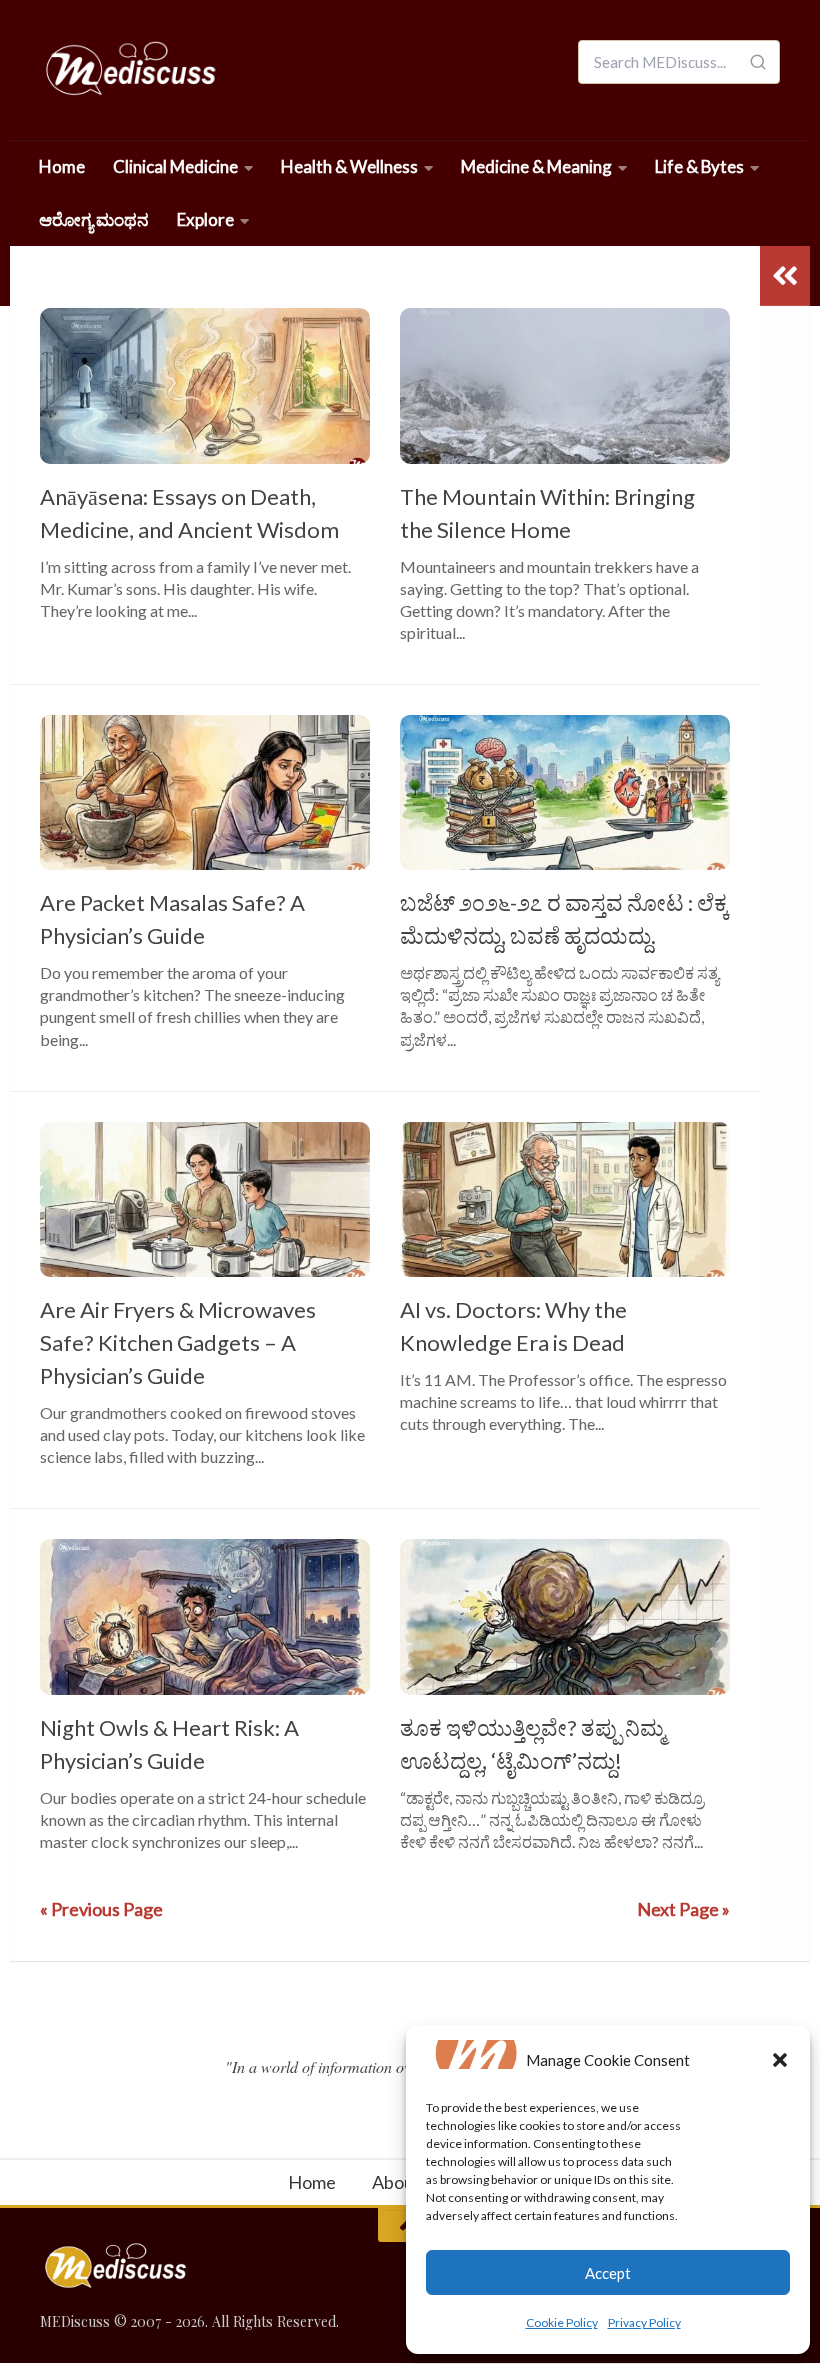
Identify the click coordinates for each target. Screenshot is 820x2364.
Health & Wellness (349, 166)
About (396, 2182)
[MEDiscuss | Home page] (129, 70)
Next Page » (683, 1909)
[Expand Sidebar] (785, 276)
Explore (205, 219)
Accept (608, 2273)
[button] (780, 2060)
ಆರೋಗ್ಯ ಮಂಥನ (94, 219)
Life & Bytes (699, 166)
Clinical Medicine (175, 166)
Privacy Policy (644, 2322)
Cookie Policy (562, 2322)
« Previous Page (101, 1909)
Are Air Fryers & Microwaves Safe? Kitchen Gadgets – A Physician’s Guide (178, 1342)
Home (62, 166)
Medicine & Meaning (536, 166)
